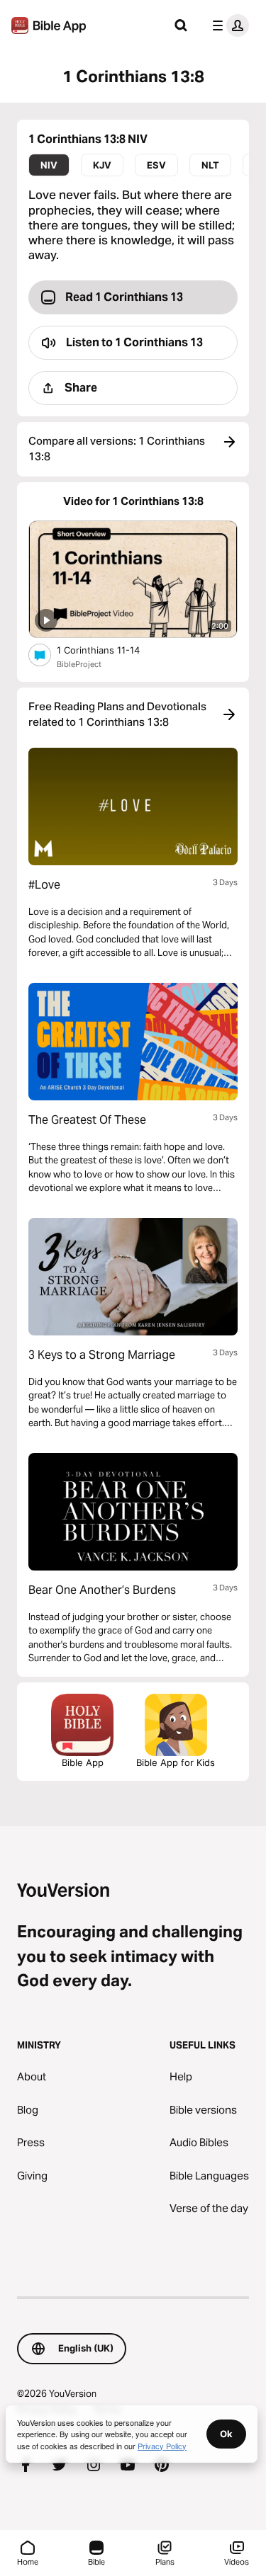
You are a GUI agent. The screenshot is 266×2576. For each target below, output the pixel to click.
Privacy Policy (162, 2446)
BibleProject (79, 664)
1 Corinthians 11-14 (111, 650)
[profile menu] (228, 25)
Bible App (83, 1762)
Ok (226, 2434)
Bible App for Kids (176, 1762)
